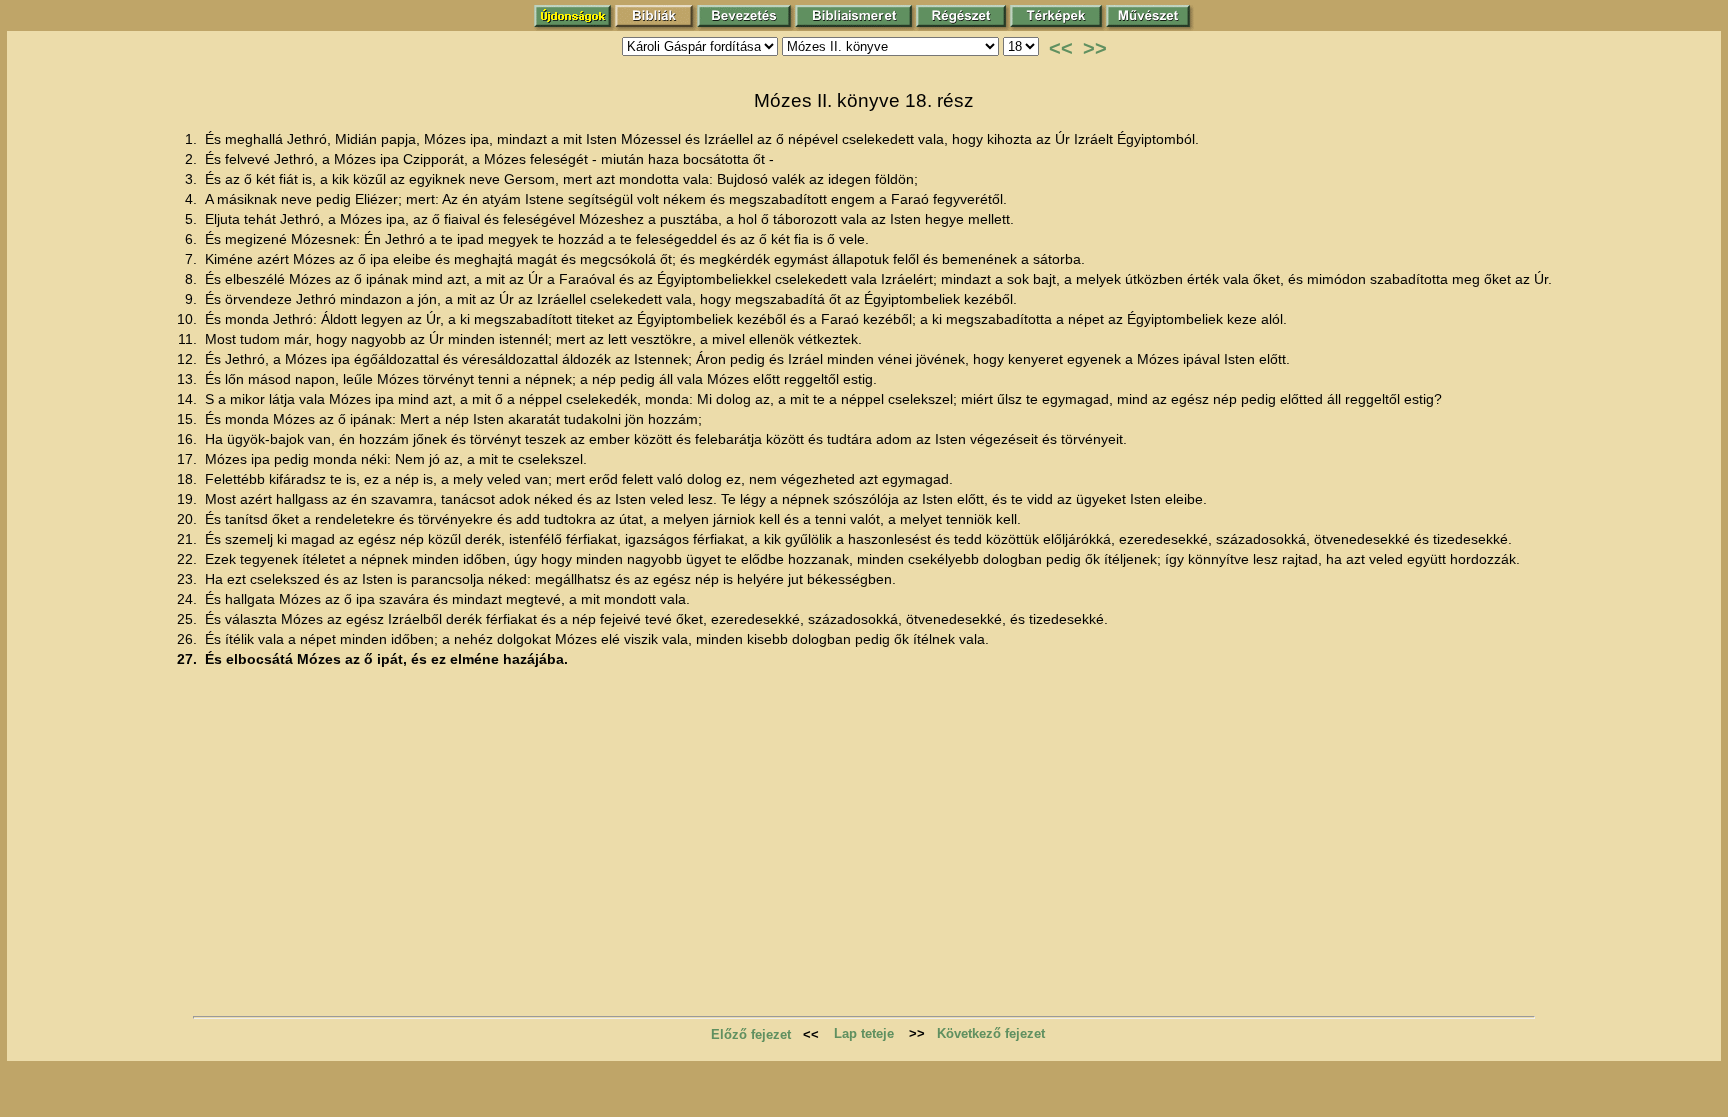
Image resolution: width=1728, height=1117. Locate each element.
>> (1095, 48)
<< (1061, 48)
